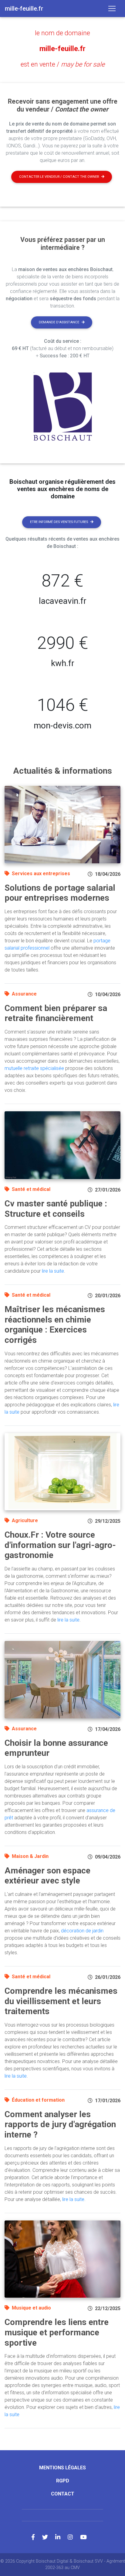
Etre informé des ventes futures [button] (59, 522)
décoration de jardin (82, 1931)
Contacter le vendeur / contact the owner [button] (59, 177)
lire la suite (53, 1271)
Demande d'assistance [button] (59, 322)
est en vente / (63, 64)
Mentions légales (62, 2468)
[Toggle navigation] (112, 9)
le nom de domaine (62, 33)
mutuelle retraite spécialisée (34, 1068)
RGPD (63, 2481)
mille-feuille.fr (62, 49)
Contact (63, 2494)
